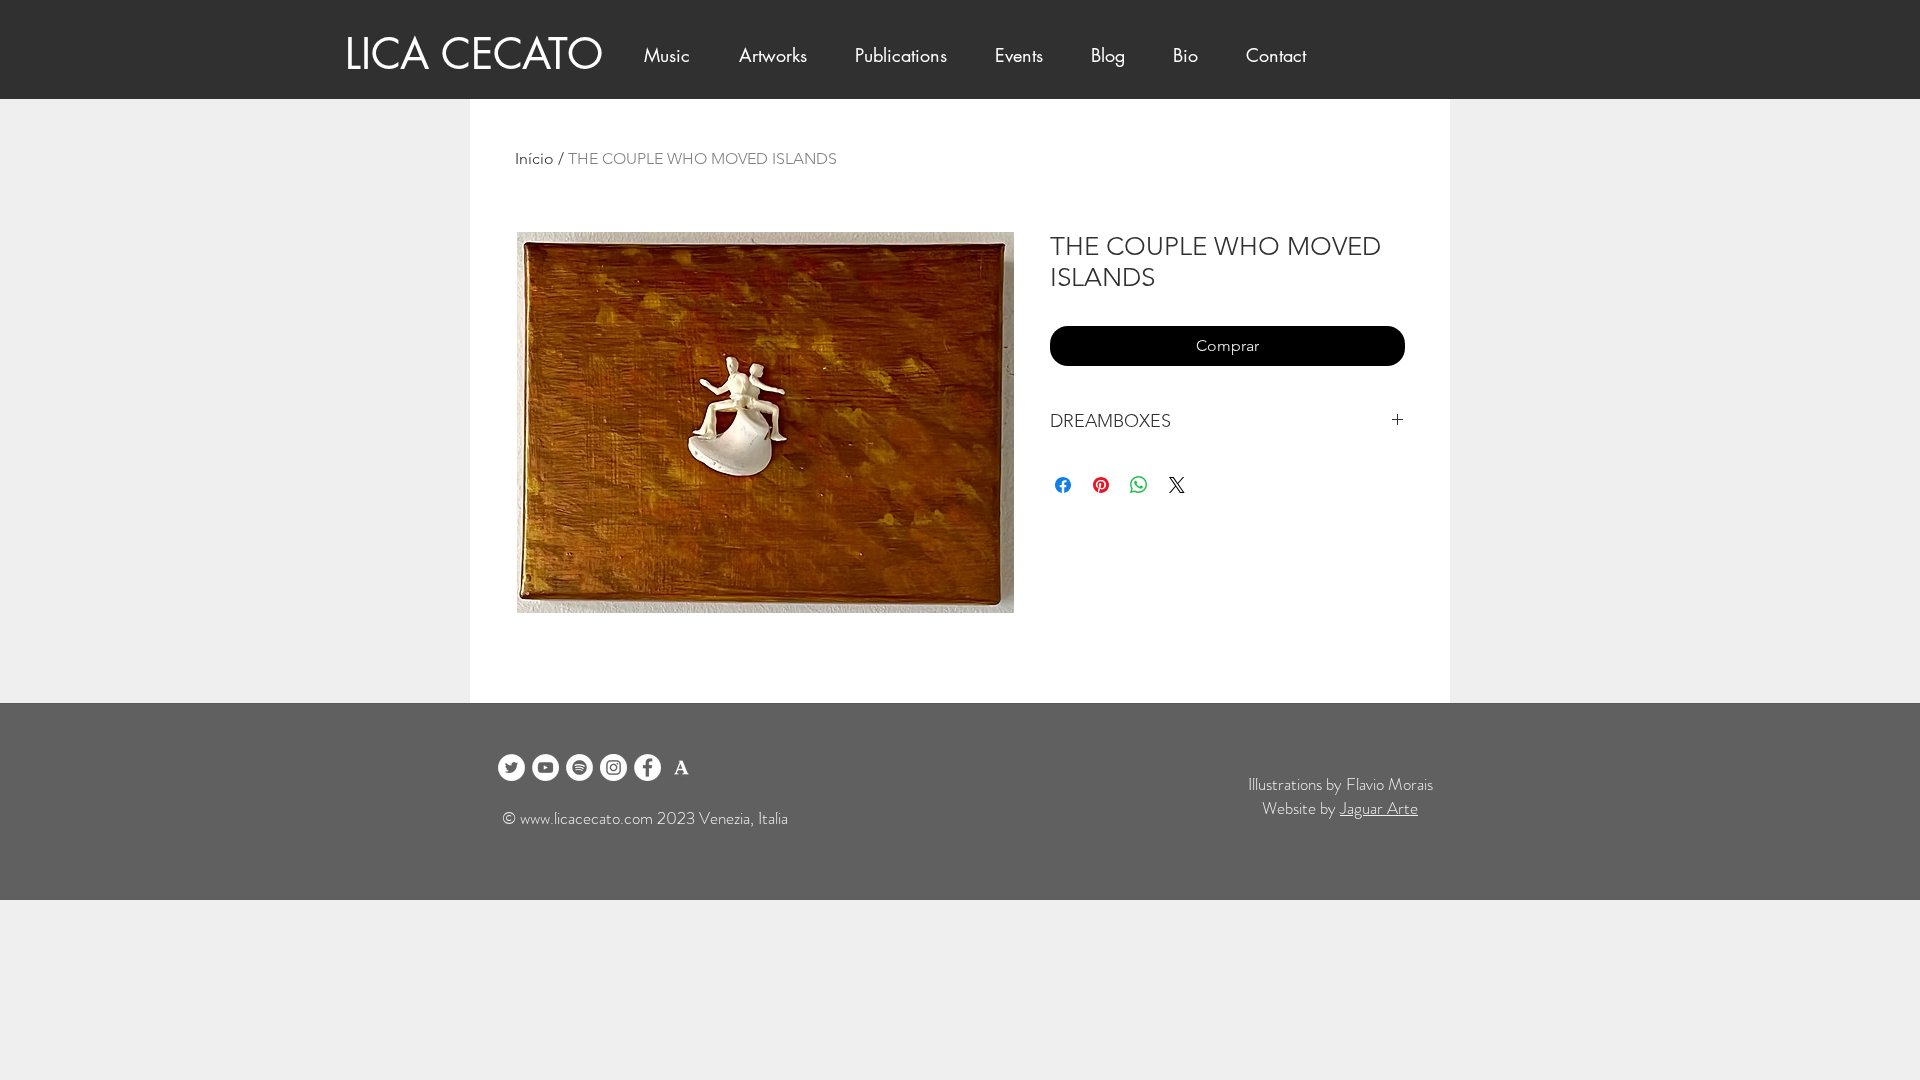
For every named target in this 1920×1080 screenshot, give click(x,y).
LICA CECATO (474, 54)
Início (534, 158)
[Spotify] (579, 767)
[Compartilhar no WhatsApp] (1139, 485)
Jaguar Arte (1379, 808)
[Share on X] (1177, 485)
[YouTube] (545, 767)
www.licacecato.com (586, 818)
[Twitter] (511, 767)
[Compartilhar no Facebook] (1063, 485)
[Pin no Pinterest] (1101, 485)
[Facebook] (647, 767)
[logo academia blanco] (681, 767)
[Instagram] (613, 767)
